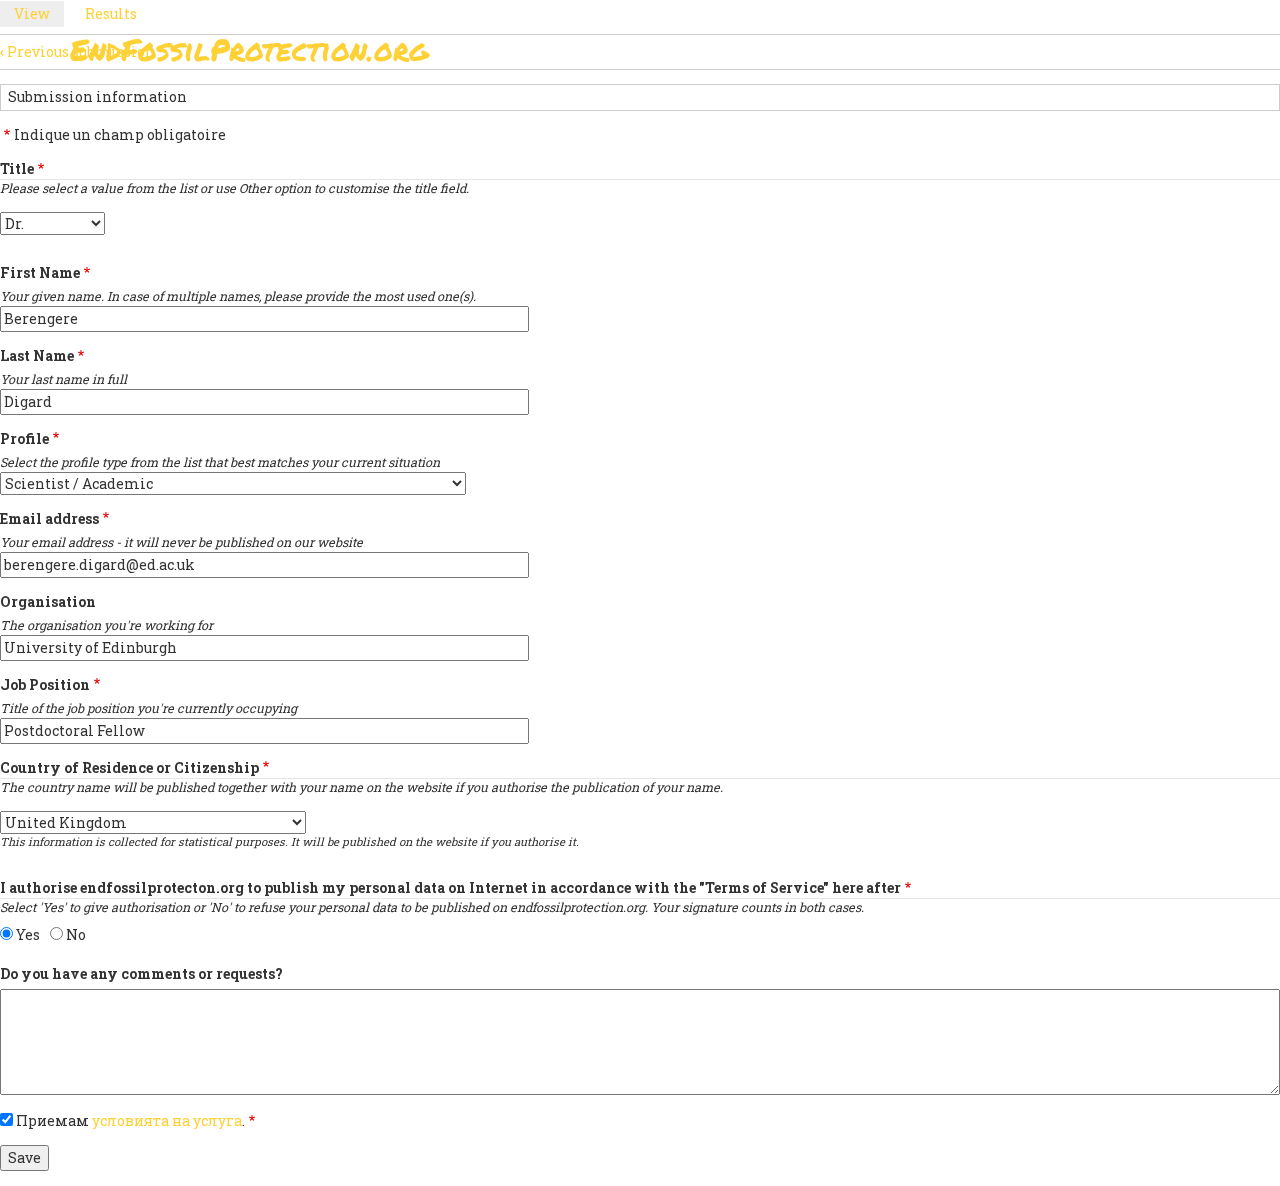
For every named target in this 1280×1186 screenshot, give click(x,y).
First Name (40, 272)
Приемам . (130, 1120)
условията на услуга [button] (167, 1120)
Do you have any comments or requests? (141, 973)
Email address (49, 518)
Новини (972, 55)
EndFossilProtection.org (249, 49)
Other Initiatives (1102, 55)
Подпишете (569, 55)
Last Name (37, 355)
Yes (28, 934)
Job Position (45, 684)
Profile (24, 438)
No (76, 934)
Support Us (863, 55)
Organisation (48, 601)
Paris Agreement (717, 55)
